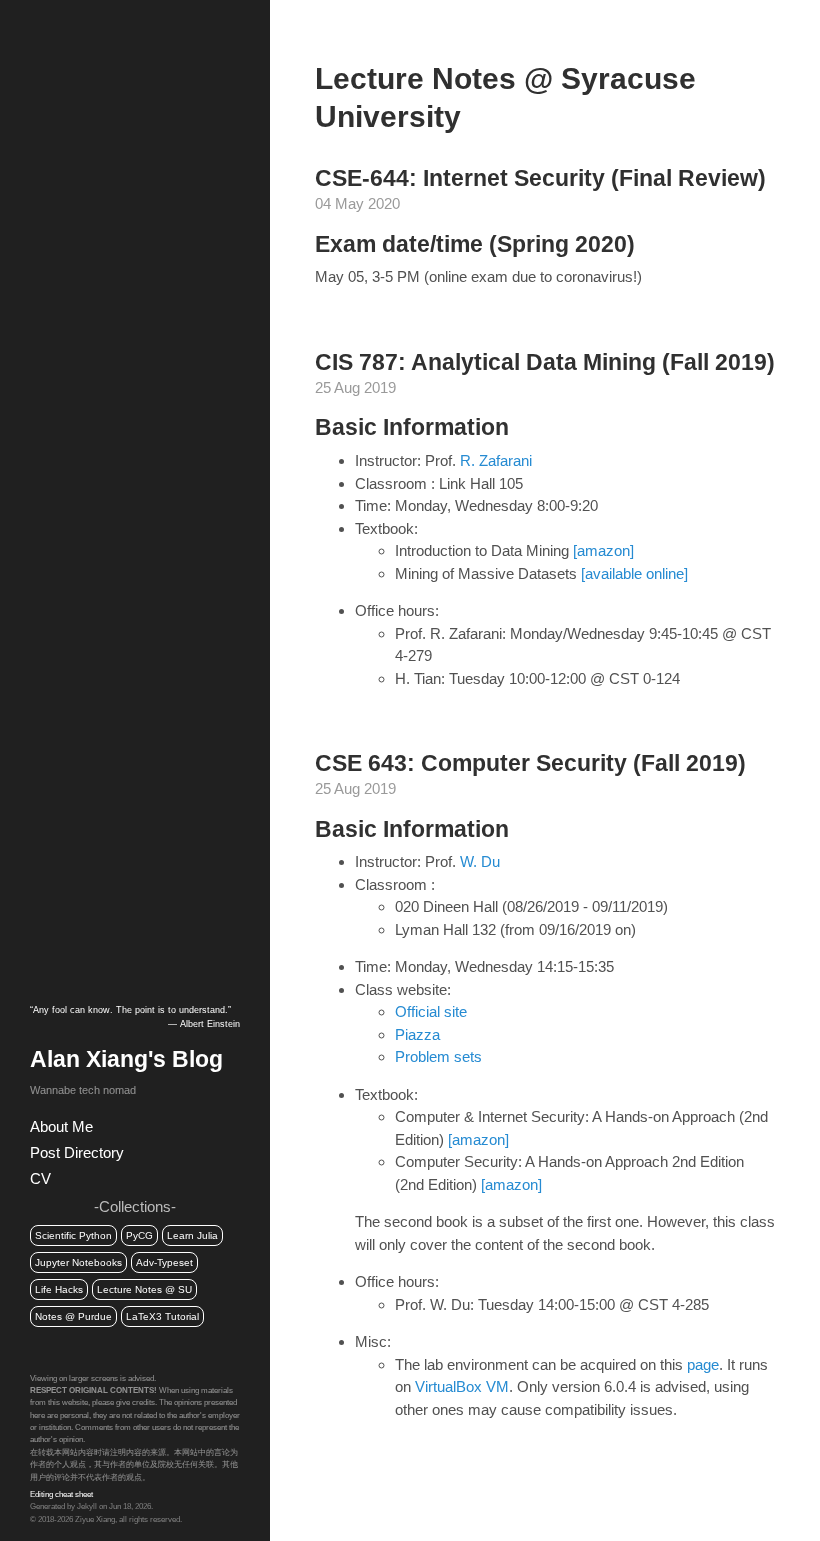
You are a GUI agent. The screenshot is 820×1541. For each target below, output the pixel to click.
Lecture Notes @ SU (144, 1289)
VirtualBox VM (462, 1386)
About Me (61, 1126)
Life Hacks (59, 1289)
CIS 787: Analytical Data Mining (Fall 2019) (545, 362)
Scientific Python (73, 1235)
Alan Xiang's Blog (126, 1059)
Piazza (417, 1034)
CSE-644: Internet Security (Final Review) (540, 178)
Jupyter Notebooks (78, 1262)
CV (40, 1178)
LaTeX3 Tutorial (162, 1316)
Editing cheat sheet (61, 1494)
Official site (431, 1011)
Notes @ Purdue (73, 1316)
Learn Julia (192, 1235)
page (703, 1364)
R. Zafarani (496, 460)
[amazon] (603, 550)
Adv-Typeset (164, 1262)
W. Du (480, 861)
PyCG (139, 1235)
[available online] (634, 573)
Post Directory (77, 1152)
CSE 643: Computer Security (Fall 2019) (530, 763)
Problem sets (438, 1056)
